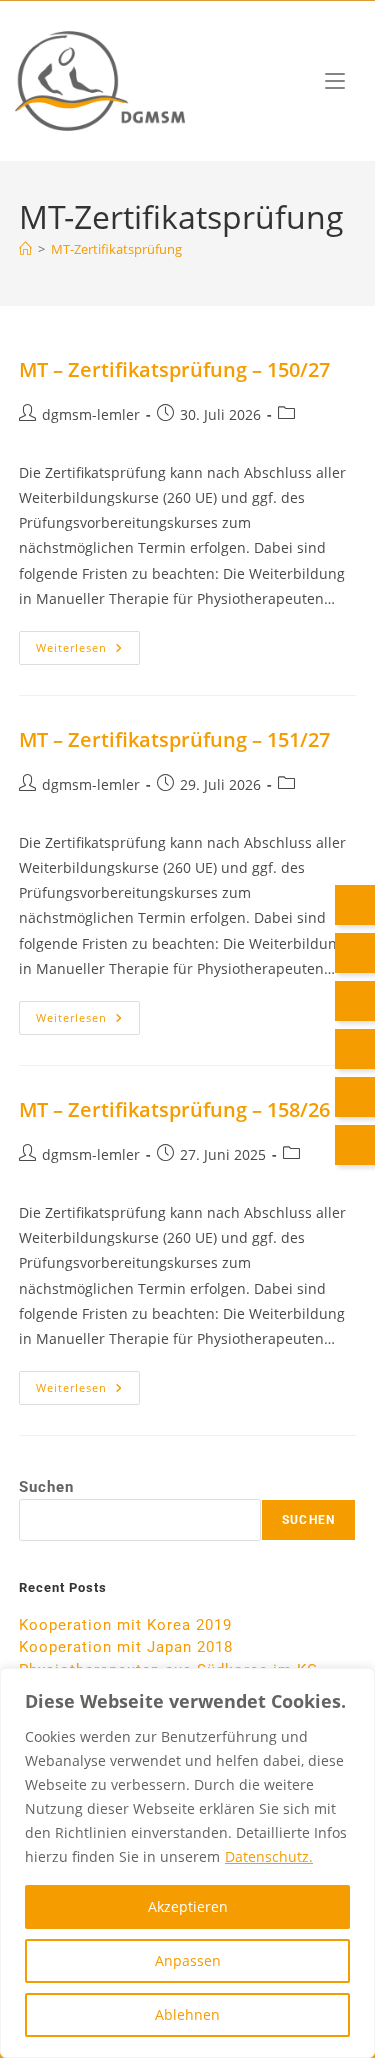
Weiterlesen (88, 643)
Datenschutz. (269, 1856)
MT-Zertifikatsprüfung (116, 249)
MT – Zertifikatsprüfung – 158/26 (174, 1109)
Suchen (46, 1487)
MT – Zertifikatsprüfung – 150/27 (174, 369)
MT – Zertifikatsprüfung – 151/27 (174, 739)
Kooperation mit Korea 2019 (125, 1625)
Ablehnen (187, 2014)
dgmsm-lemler (91, 414)
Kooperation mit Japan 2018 (126, 1647)
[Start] (25, 249)
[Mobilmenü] (335, 80)
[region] (187, 1863)
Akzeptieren (188, 1906)
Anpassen (188, 1960)
